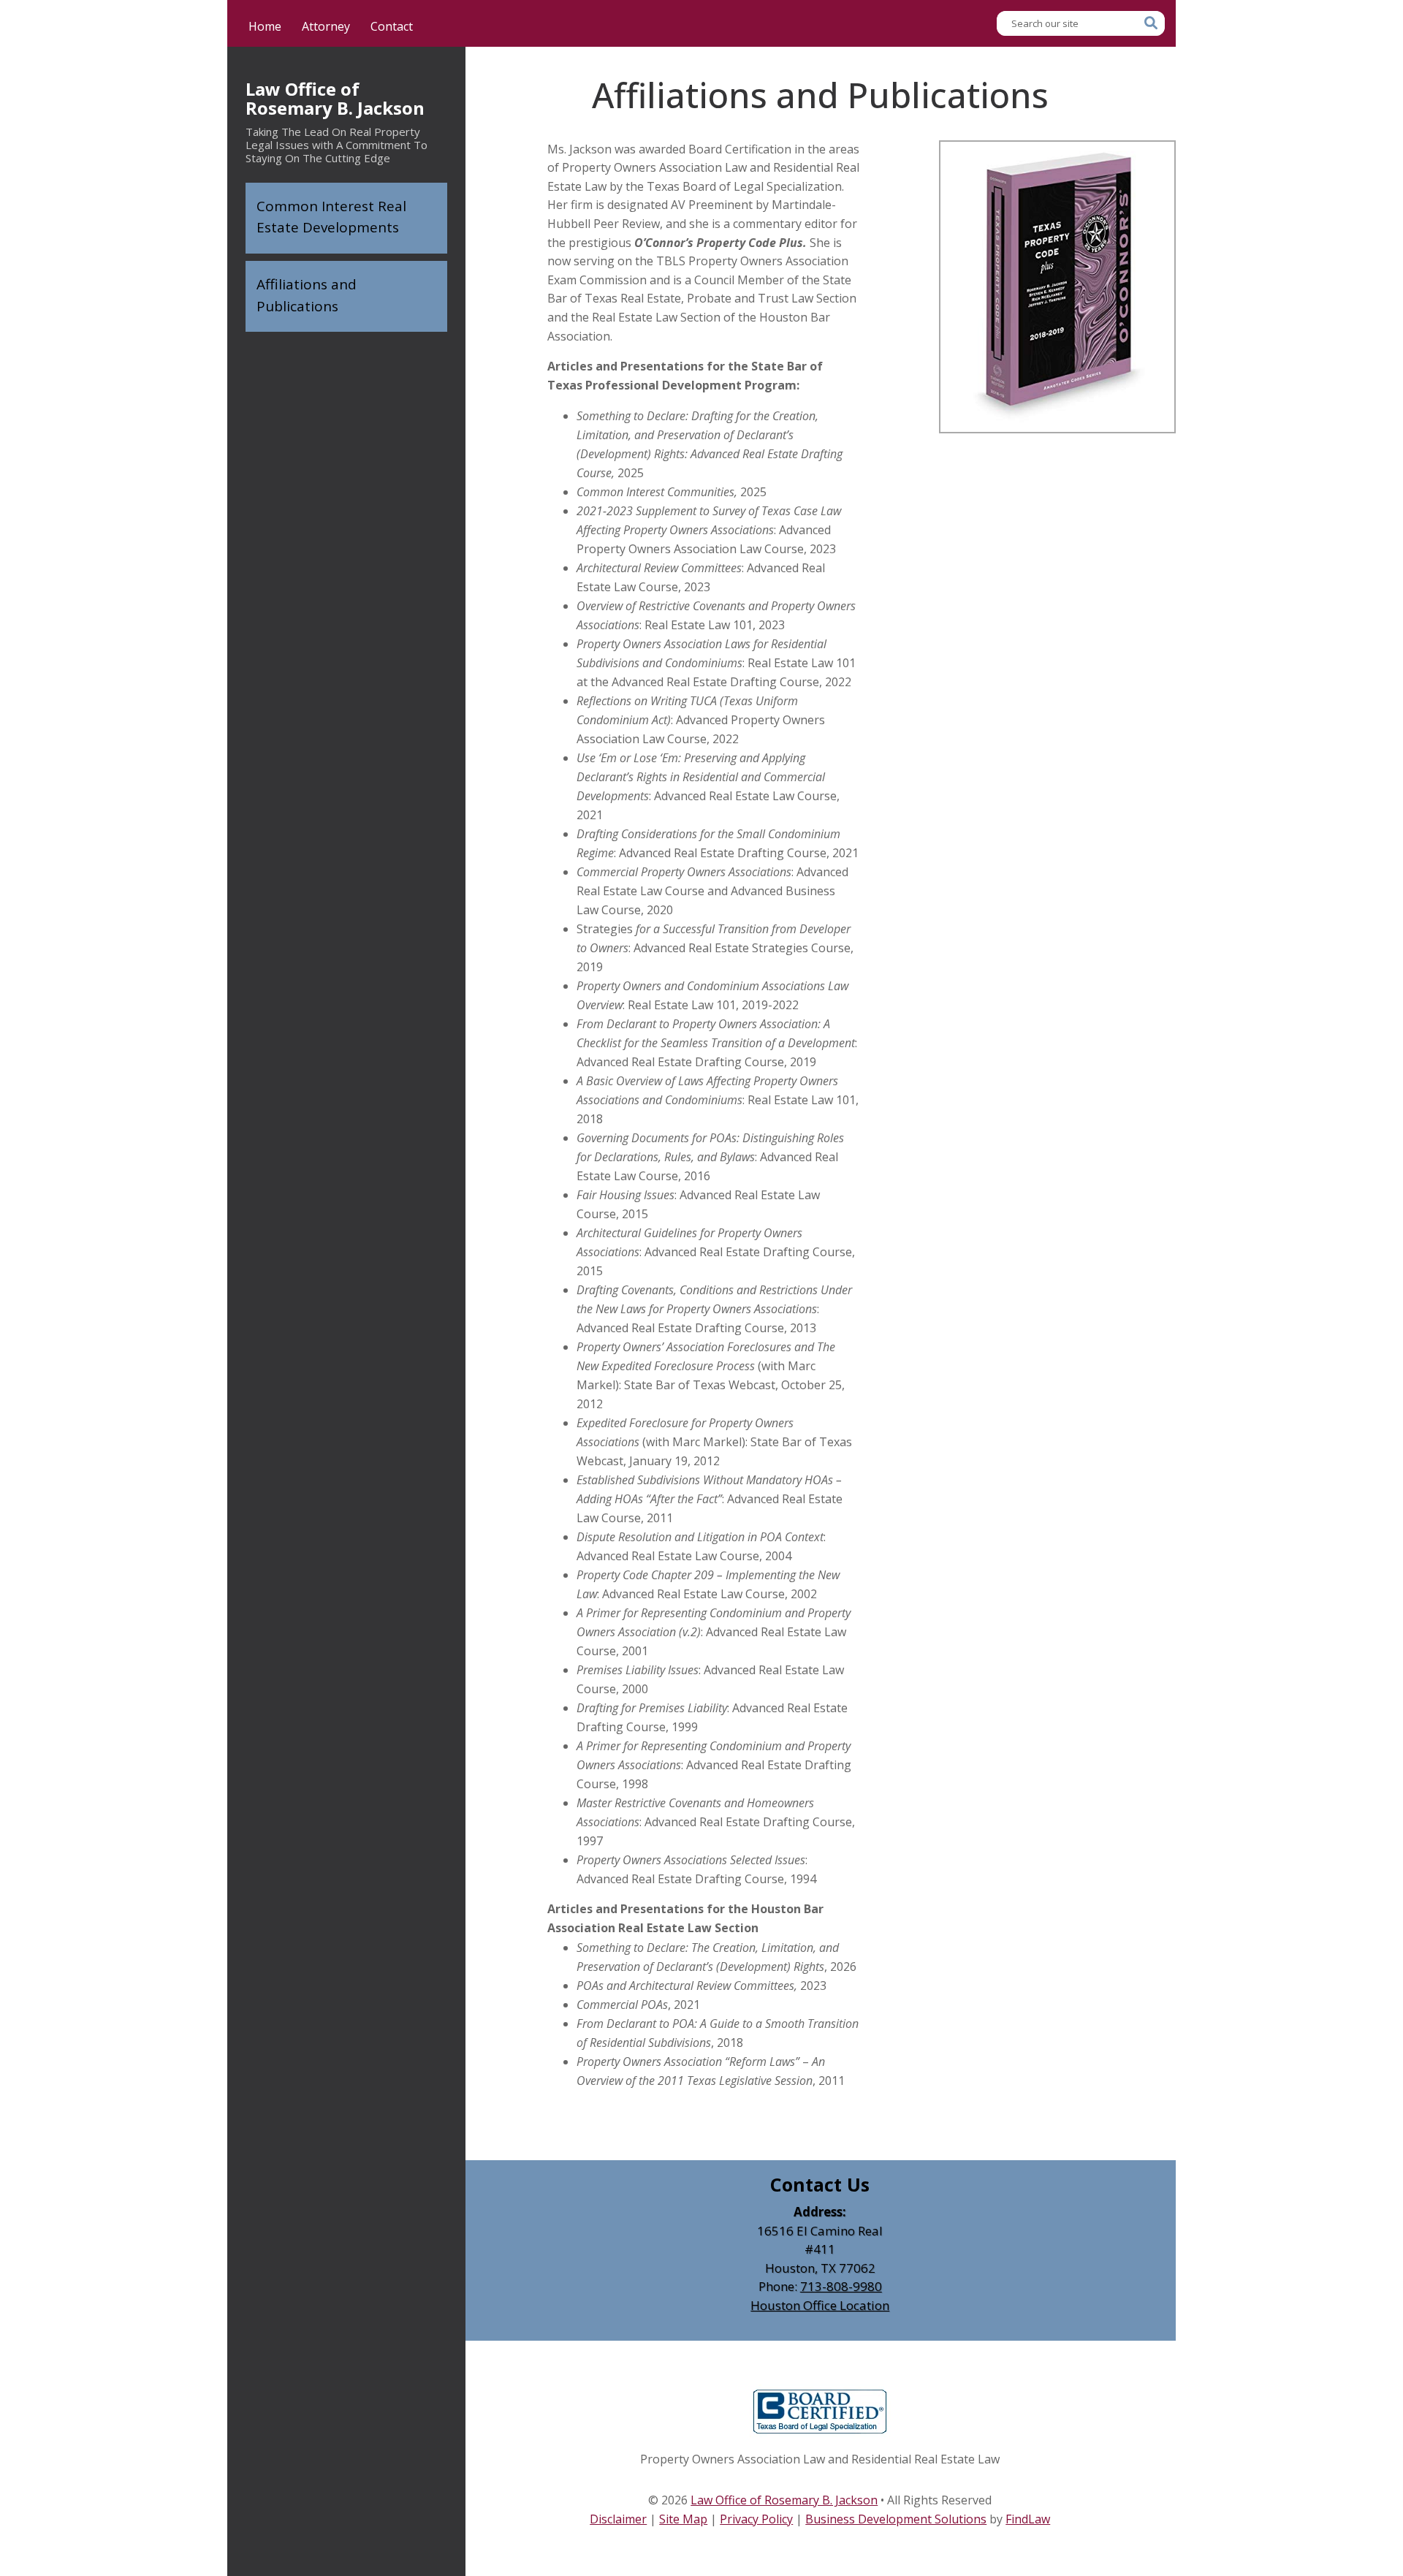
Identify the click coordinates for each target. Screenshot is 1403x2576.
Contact (392, 26)
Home (265, 26)
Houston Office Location (820, 2305)
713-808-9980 (841, 2286)
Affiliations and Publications (307, 295)
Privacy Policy (756, 2519)
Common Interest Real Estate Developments (331, 217)
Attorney (326, 26)
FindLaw (1028, 2519)
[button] (1388, 2470)
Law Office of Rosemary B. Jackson (335, 99)
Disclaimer (618, 2519)
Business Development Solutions (896, 2519)
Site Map (683, 2519)
